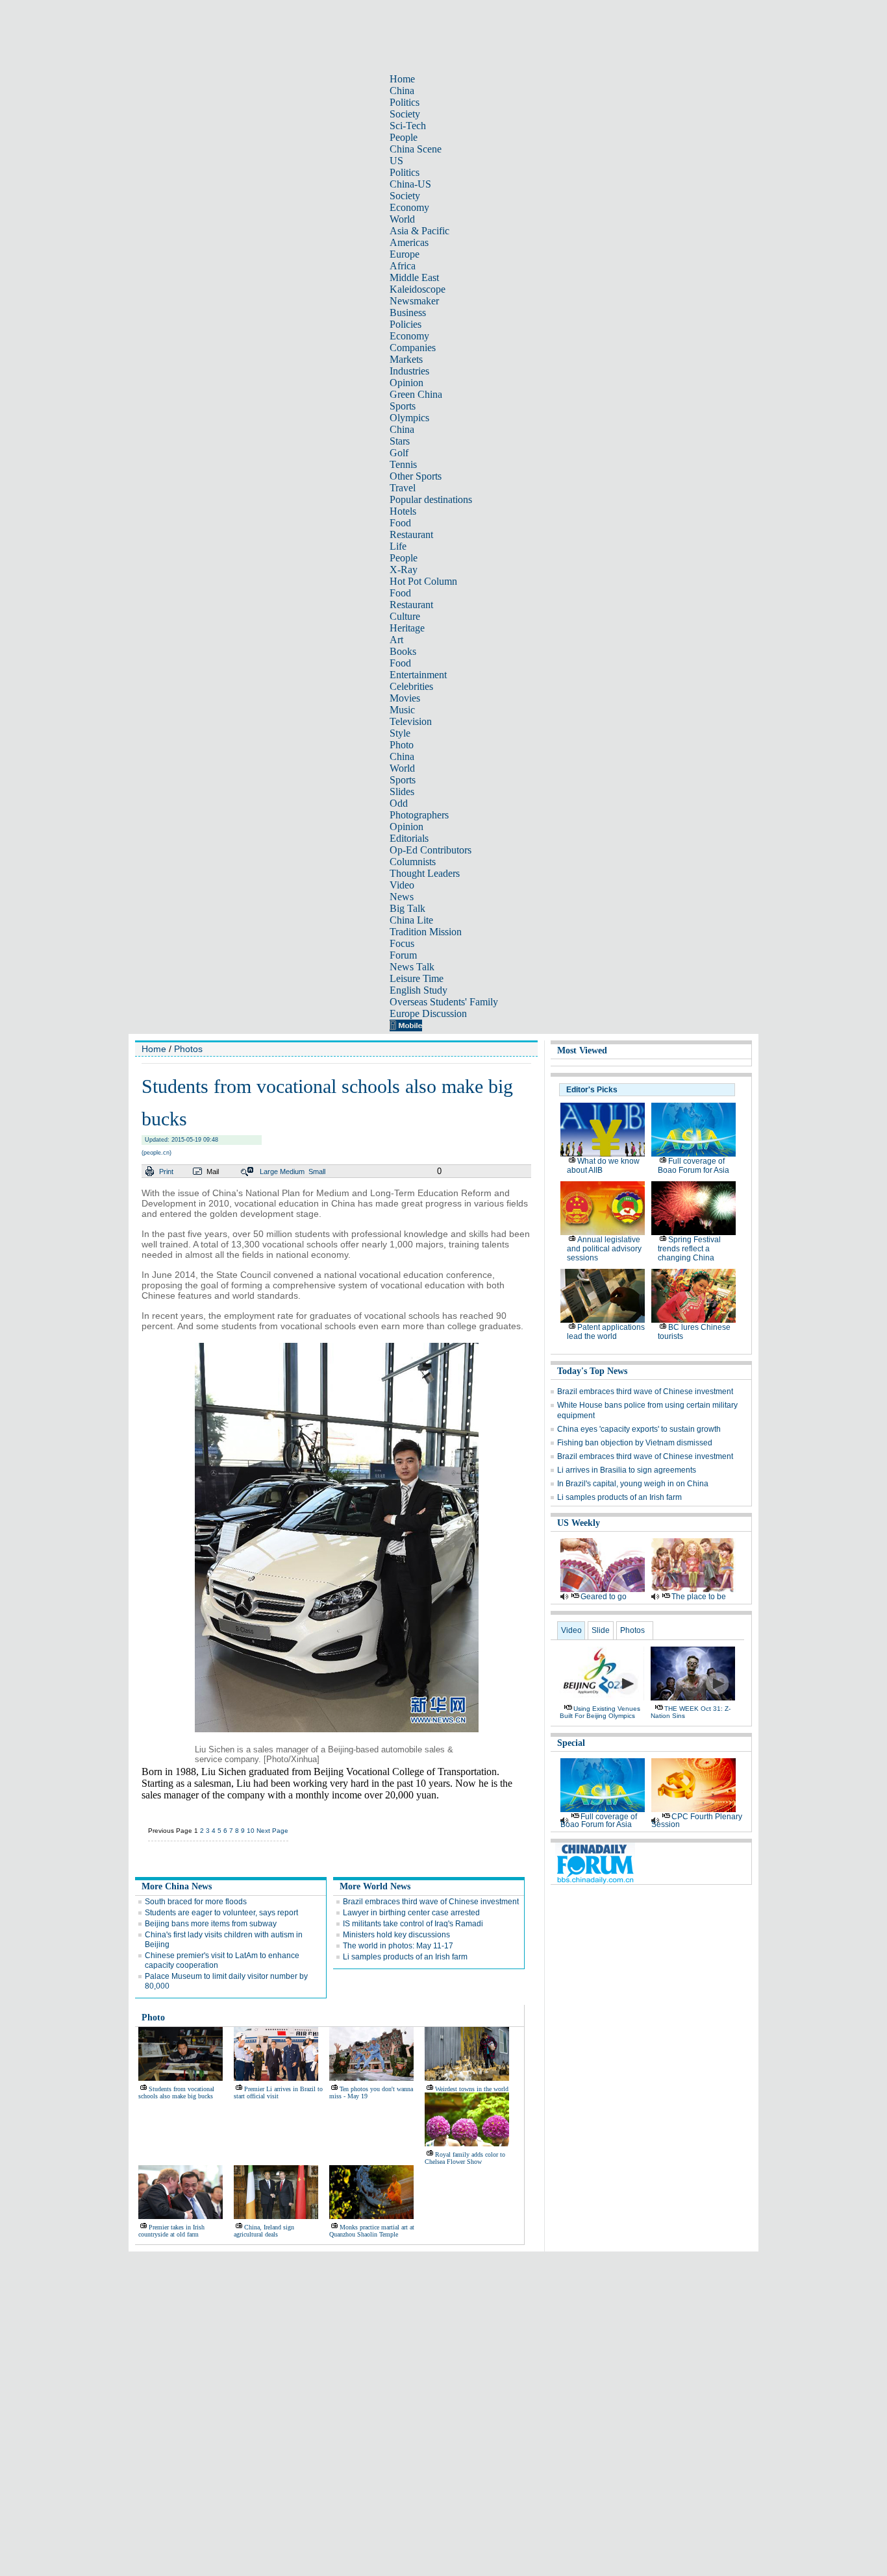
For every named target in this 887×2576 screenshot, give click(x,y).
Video (402, 885)
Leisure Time (417, 978)
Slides (402, 791)
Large (269, 1171)
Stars (400, 441)
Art (396, 640)
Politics (405, 102)
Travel (403, 488)
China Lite (411, 920)
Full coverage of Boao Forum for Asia (693, 1166)
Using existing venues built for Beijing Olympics (600, 1712)
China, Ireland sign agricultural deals (264, 2231)
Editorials (409, 838)
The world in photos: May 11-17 (398, 1946)
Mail (213, 1171)
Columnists (413, 862)
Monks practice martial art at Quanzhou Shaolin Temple (372, 2231)
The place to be (699, 1597)
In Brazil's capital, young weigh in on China (633, 1484)
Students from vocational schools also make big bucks (176, 2092)
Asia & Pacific (419, 231)
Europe (405, 254)
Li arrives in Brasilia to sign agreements (627, 1470)
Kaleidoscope (418, 289)
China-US (410, 184)
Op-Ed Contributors (431, 850)
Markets (406, 359)
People (404, 137)
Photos (188, 1049)
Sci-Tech (408, 126)
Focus (402, 943)
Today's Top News (592, 1371)
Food (400, 523)
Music (402, 710)
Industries (409, 371)
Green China (416, 394)
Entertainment (418, 675)
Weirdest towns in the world (472, 2089)
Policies (406, 324)
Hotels (403, 511)
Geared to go (604, 1597)
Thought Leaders (425, 873)
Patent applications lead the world (606, 1332)
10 (251, 1831)
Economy (409, 207)
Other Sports (416, 476)
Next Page (272, 1831)
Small (317, 1171)
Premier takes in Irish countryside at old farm (171, 2231)
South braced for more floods (196, 1902)
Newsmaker (414, 301)
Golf (399, 453)
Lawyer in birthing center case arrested (411, 1913)
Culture (405, 616)
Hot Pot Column (423, 581)
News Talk (412, 967)
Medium (292, 1171)
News (402, 897)
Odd (399, 803)
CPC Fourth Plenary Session (697, 1821)
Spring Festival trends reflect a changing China (689, 1249)
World (402, 219)
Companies (413, 348)
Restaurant (411, 534)
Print (166, 1171)
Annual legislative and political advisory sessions (604, 1249)
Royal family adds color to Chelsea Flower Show (465, 2158)
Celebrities (411, 686)
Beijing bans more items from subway (211, 1924)
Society (405, 114)
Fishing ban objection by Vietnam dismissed (635, 1443)
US (396, 161)
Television (411, 721)
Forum (403, 955)
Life (398, 546)
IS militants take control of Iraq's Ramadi (413, 1924)
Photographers (419, 815)
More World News (375, 1886)
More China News (177, 1886)
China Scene (416, 149)
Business (408, 313)
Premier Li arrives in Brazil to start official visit (278, 2092)
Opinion (406, 383)
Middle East (414, 277)
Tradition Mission (426, 932)
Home (402, 79)
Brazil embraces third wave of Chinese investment (431, 1902)
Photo (402, 745)
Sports (403, 406)
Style (400, 733)
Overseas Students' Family (444, 1002)
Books (403, 651)
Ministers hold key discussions (396, 1935)
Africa (403, 266)
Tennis (403, 464)
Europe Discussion (428, 1013)
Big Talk (407, 908)
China (402, 91)
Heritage (407, 628)
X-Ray (404, 570)
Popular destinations (431, 499)
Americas (409, 242)
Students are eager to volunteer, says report (221, 1913)
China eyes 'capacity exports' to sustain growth (639, 1429)
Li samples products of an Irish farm (405, 1957)
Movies (405, 698)
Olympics (409, 418)
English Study (419, 990)
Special (571, 1743)
